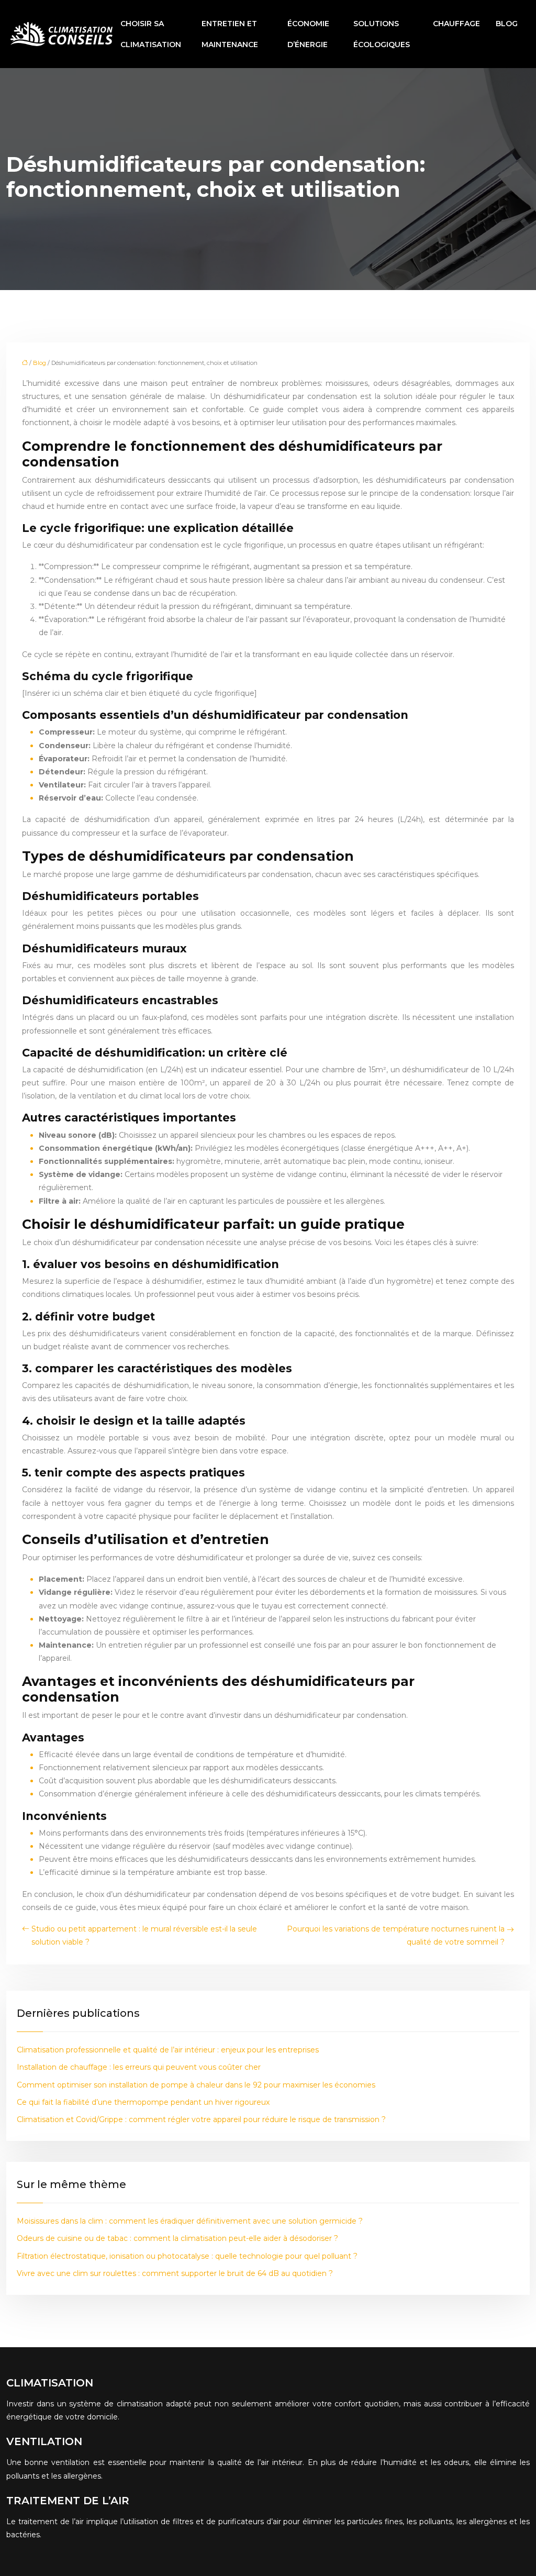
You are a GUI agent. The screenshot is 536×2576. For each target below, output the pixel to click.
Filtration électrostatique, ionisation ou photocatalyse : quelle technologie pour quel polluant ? (187, 2256)
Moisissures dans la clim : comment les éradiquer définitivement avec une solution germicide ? (190, 2221)
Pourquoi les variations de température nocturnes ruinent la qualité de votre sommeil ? (396, 1935)
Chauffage (456, 24)
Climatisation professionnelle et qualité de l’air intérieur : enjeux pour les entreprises (168, 2050)
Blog (507, 24)
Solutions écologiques (382, 34)
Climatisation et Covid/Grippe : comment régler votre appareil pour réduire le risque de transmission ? (201, 2119)
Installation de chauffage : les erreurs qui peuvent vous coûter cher (139, 2067)
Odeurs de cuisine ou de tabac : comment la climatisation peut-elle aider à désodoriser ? (177, 2238)
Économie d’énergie (308, 34)
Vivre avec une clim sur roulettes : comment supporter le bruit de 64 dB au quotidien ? (175, 2273)
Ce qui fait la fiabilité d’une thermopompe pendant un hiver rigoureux (143, 2102)
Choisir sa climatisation (151, 34)
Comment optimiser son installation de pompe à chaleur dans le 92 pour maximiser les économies (196, 2085)
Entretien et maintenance (230, 34)
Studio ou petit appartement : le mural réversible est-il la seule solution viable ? (144, 1935)
